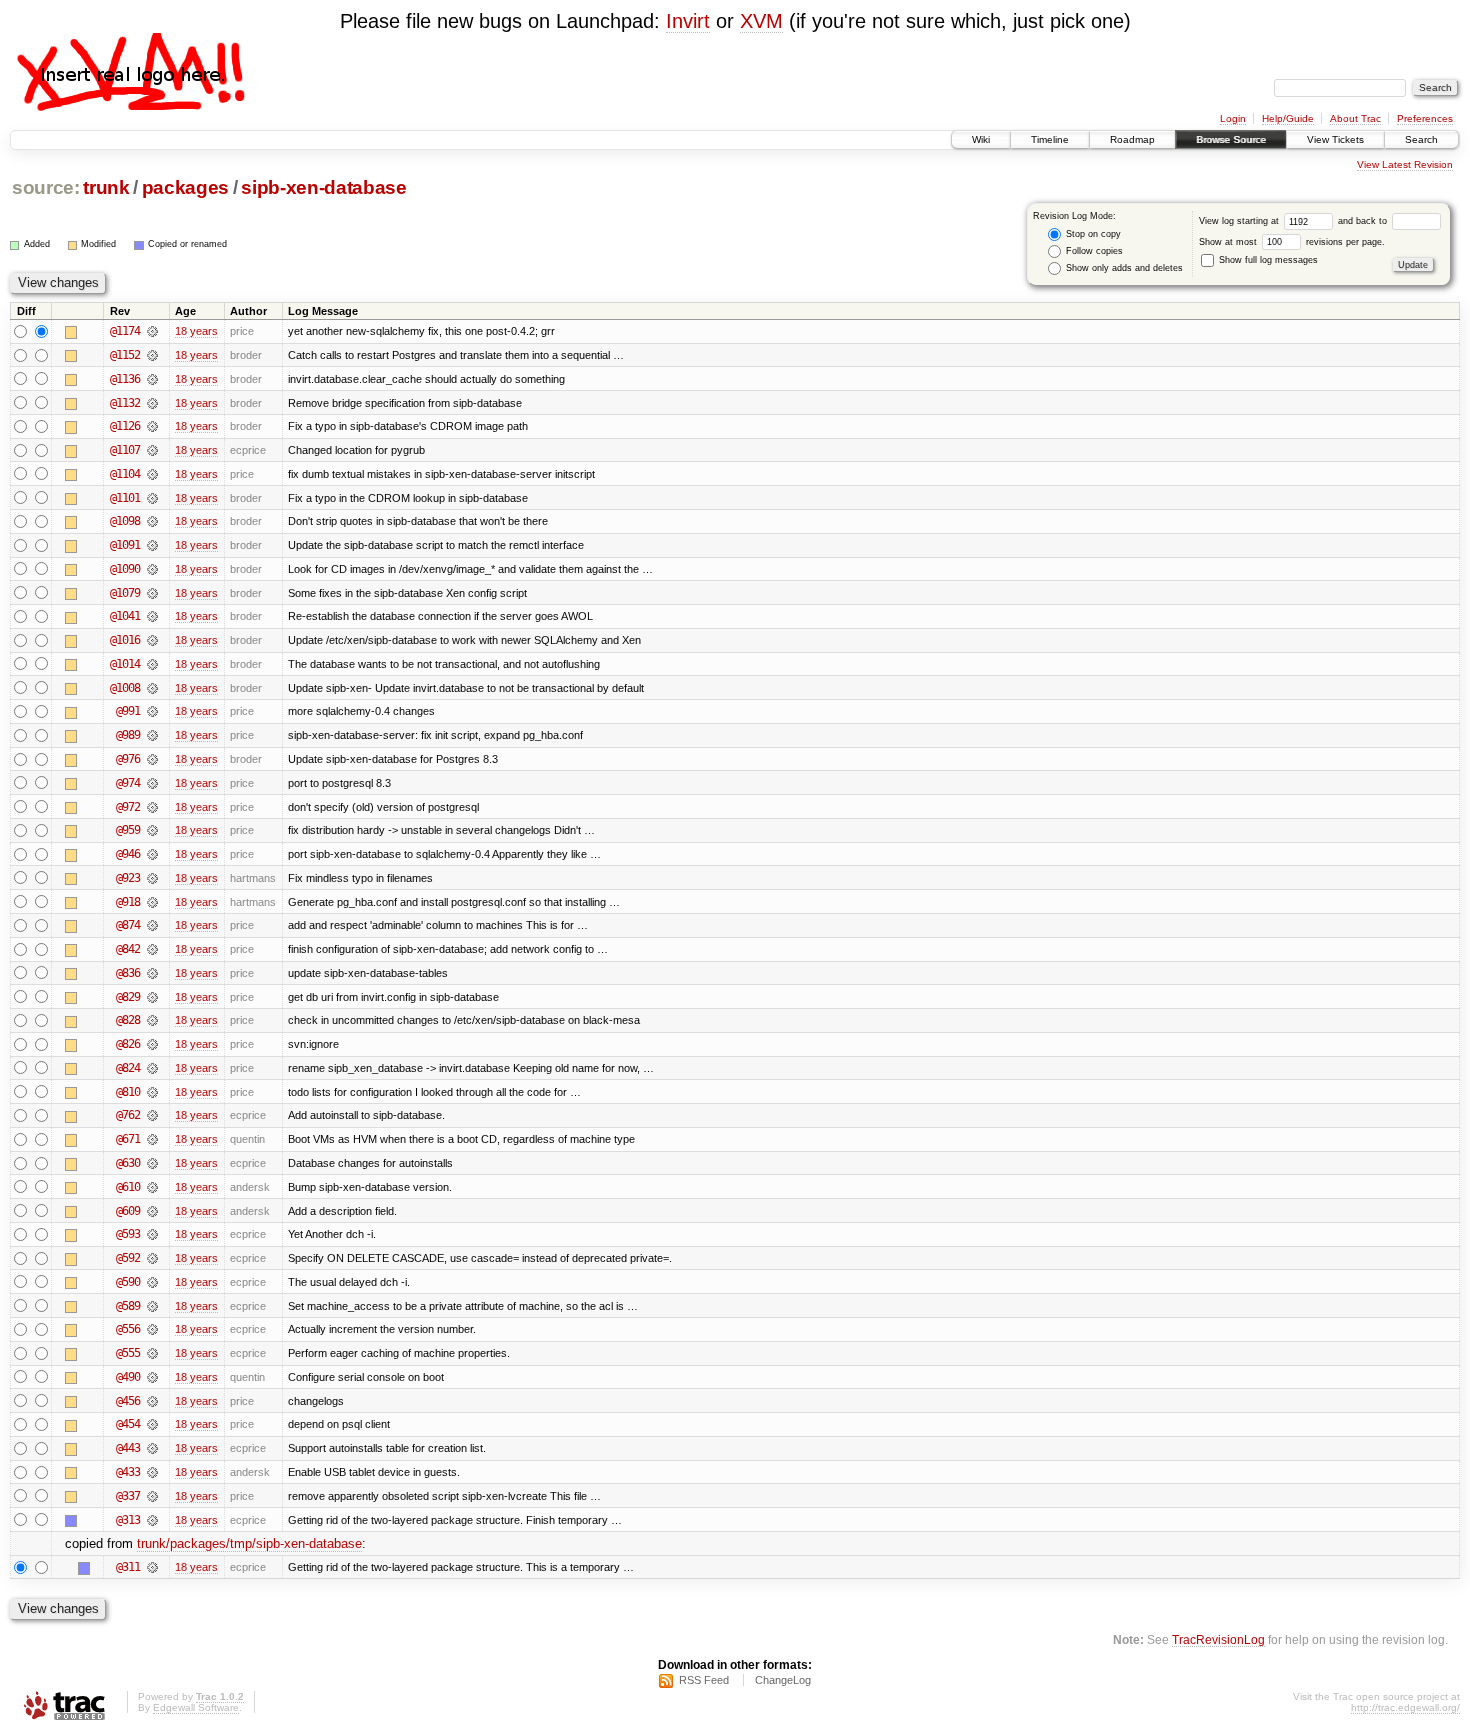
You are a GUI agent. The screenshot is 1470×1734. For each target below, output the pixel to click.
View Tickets (1335, 139)
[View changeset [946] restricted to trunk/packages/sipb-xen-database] (152, 854)
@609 (128, 1211)
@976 (128, 759)
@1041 (125, 616)
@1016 (125, 640)
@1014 (125, 664)
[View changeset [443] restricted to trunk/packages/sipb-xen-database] (152, 1448)
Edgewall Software (196, 1707)
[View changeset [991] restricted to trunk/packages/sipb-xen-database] (152, 711)
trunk (106, 187)
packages (185, 187)
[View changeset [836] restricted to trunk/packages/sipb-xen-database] (152, 973)
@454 (128, 1424)
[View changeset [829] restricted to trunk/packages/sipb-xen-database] (152, 997)
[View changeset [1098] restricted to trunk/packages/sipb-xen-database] (152, 521)
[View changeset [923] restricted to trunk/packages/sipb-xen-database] (152, 878)
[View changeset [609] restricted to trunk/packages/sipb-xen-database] (152, 1211)
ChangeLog (783, 1680)
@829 (128, 997)
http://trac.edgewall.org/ (1405, 1707)
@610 (128, 1187)
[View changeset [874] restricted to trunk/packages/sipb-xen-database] (152, 925)
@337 (128, 1496)
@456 (128, 1401)
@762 (128, 1115)
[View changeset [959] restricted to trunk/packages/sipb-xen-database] (152, 830)
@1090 (125, 569)
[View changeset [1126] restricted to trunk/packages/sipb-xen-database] (152, 426)
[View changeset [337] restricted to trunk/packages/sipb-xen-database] (152, 1496)
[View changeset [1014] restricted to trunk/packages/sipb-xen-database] (152, 664)
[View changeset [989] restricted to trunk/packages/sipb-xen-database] (152, 735)
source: (46, 187)
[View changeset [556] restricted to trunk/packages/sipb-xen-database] (152, 1329)
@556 (128, 1329)
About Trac (1355, 118)
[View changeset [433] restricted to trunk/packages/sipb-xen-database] (152, 1472)
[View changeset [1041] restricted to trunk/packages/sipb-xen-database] (152, 616)
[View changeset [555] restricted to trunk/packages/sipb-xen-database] (152, 1353)
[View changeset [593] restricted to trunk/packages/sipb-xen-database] (152, 1234)
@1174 (125, 331)
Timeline (1050, 139)
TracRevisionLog (1218, 1639)
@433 (128, 1472)
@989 (128, 735)
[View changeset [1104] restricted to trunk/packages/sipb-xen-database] (152, 474)
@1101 (125, 498)
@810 (128, 1092)
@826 (128, 1044)
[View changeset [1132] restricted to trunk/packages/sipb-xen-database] (152, 403)
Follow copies (1093, 251)
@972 (128, 807)
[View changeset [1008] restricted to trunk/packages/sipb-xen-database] (152, 688)
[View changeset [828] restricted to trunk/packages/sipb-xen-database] (152, 1020)
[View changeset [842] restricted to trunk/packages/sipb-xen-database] (152, 949)
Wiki (981, 139)
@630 (128, 1163)
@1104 (125, 474)
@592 (128, 1258)
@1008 (125, 688)
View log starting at (1240, 221)
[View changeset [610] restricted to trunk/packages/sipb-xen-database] (152, 1187)
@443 (128, 1448)
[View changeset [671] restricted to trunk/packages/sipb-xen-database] (152, 1139)
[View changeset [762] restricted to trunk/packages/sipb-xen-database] (152, 1115)
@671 (128, 1139)
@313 (128, 1520)
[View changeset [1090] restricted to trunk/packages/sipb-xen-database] (152, 569)
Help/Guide (1288, 118)
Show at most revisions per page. (1292, 242)
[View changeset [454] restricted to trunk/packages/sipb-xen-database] (152, 1424)
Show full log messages (1267, 260)
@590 (128, 1282)
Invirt (688, 21)
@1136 (125, 379)
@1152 (125, 355)
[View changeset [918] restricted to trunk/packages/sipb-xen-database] (152, 902)
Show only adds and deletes (1123, 268)
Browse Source (1231, 139)
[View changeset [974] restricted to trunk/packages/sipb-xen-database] (152, 783)
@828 (128, 1020)
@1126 (125, 426)
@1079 (125, 593)
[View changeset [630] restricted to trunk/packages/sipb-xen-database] (152, 1163)
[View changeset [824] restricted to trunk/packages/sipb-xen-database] (152, 1068)
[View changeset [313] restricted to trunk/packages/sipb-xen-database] (152, 1520)
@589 (128, 1306)
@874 (128, 925)
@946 (128, 854)
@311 (128, 1567)
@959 (128, 830)
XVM (761, 21)
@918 (128, 902)
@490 (128, 1377)
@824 (128, 1068)
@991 (128, 711)
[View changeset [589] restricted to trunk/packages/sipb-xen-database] (152, 1306)
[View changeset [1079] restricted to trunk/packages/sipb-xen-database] (152, 593)
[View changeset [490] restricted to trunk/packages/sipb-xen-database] (152, 1377)
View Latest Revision (1405, 164)
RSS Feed (704, 1680)
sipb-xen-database (323, 187)
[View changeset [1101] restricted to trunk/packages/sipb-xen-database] (152, 498)
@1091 (125, 545)
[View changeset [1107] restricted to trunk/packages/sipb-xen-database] (152, 450)
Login (1233, 118)
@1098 (125, 521)
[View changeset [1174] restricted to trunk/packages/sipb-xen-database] (152, 331)
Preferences (1425, 118)
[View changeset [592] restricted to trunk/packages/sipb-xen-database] (152, 1258)
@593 (128, 1234)
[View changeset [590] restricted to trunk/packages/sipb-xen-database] (152, 1282)
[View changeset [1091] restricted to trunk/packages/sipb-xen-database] (152, 545)
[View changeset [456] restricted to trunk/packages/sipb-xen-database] (152, 1401)
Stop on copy (1092, 234)
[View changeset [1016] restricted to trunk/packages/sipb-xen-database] (152, 640)
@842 (128, 949)
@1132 (125, 403)
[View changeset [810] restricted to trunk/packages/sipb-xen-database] (152, 1092)
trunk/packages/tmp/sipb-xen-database (249, 1543)
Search (1421, 139)
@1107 (125, 450)
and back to (1364, 221)
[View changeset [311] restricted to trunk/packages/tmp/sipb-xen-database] (152, 1567)
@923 (128, 878)
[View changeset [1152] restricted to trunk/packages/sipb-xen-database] (152, 355)
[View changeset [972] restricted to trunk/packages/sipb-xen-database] (152, 807)
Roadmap (1132, 139)
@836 (128, 973)
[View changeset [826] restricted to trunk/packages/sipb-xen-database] (152, 1044)
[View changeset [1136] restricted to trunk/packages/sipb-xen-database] (152, 379)
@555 (128, 1353)
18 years (196, 331)
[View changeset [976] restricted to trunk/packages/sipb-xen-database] (152, 759)
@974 (128, 783)
